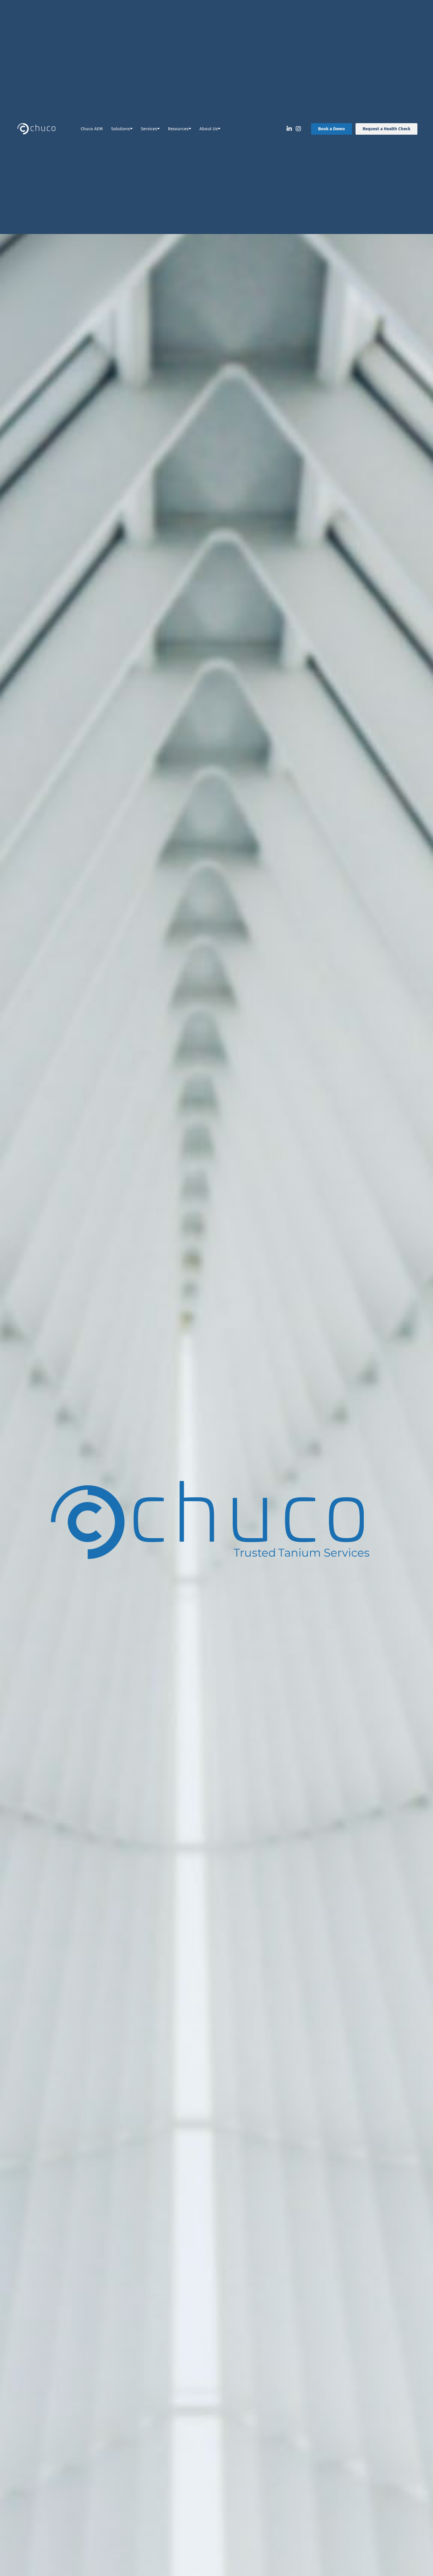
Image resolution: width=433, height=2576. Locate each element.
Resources (178, 129)
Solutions (120, 129)
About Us (209, 129)
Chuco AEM (92, 129)
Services (149, 129)
